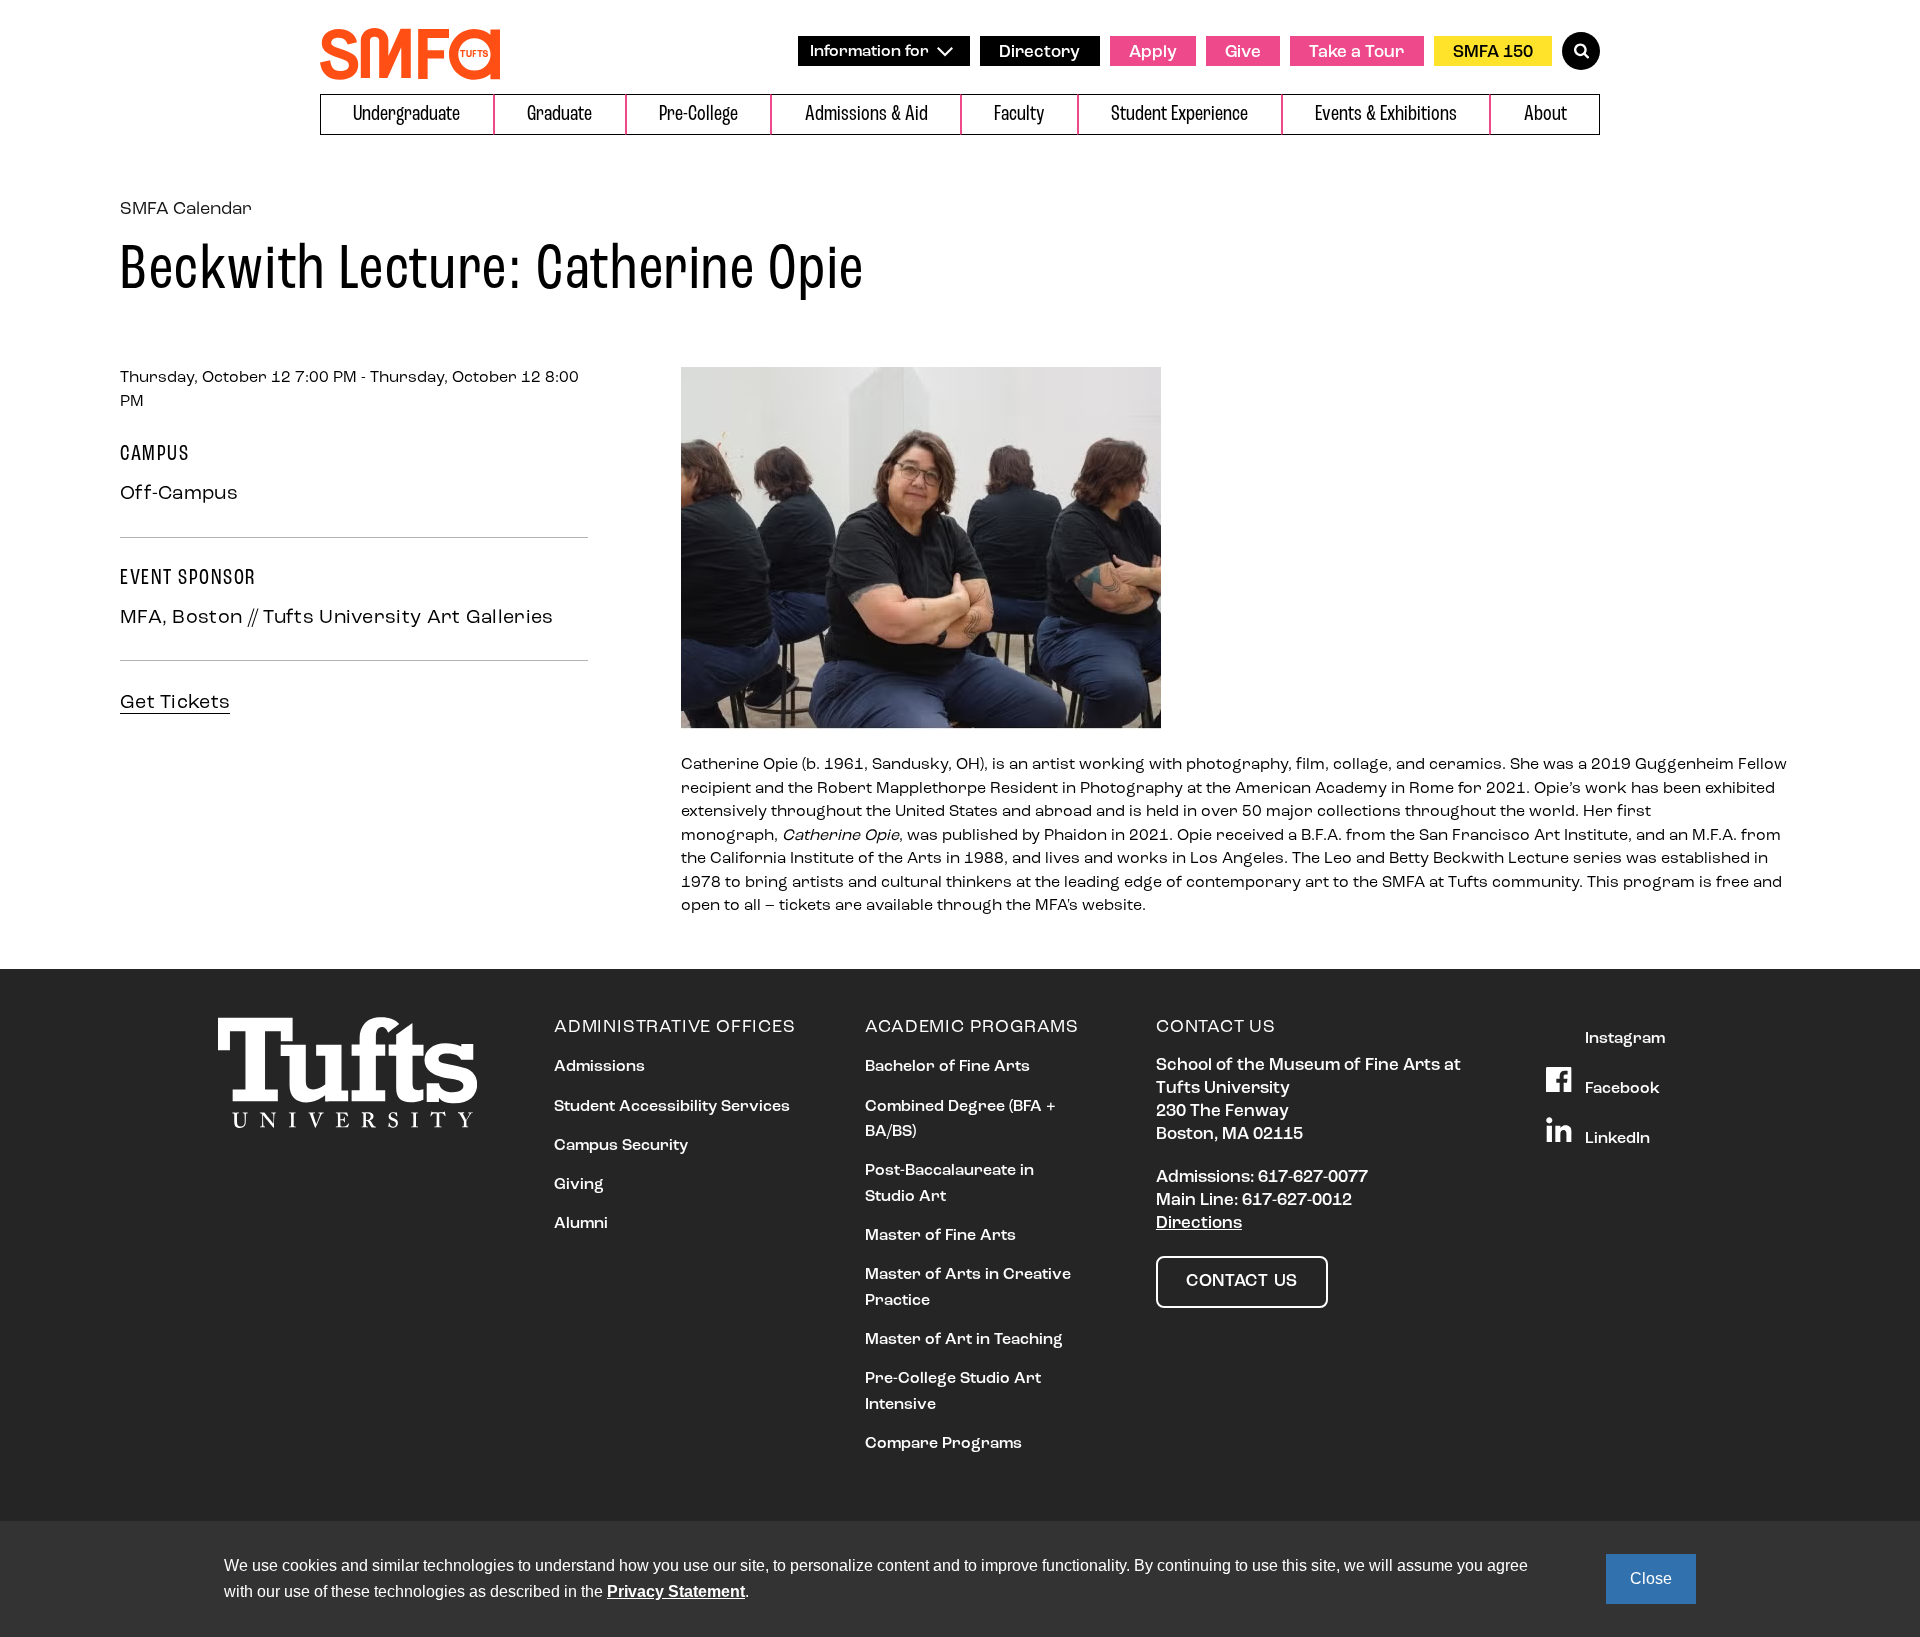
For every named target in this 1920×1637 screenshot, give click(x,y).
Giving (579, 1185)
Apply (1153, 52)
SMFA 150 (1493, 52)
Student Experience (1179, 114)
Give (1243, 52)
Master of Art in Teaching (964, 1340)
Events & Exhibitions (1386, 114)
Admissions (599, 1067)
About (1545, 114)
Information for (871, 52)
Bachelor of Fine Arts (947, 1067)
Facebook (1620, 1088)
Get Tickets (175, 703)
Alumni (581, 1224)
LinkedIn (1615, 1138)
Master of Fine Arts (940, 1236)
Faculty (1019, 114)
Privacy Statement (676, 1591)
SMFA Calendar (186, 210)
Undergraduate (406, 114)
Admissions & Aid (866, 114)
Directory (1039, 52)
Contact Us (1242, 1281)
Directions (1199, 1223)
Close (1651, 1578)
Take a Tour (1356, 52)
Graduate (559, 114)
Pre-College (698, 114)
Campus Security (621, 1146)
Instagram (1623, 1038)
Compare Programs (943, 1444)
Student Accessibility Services (672, 1107)
